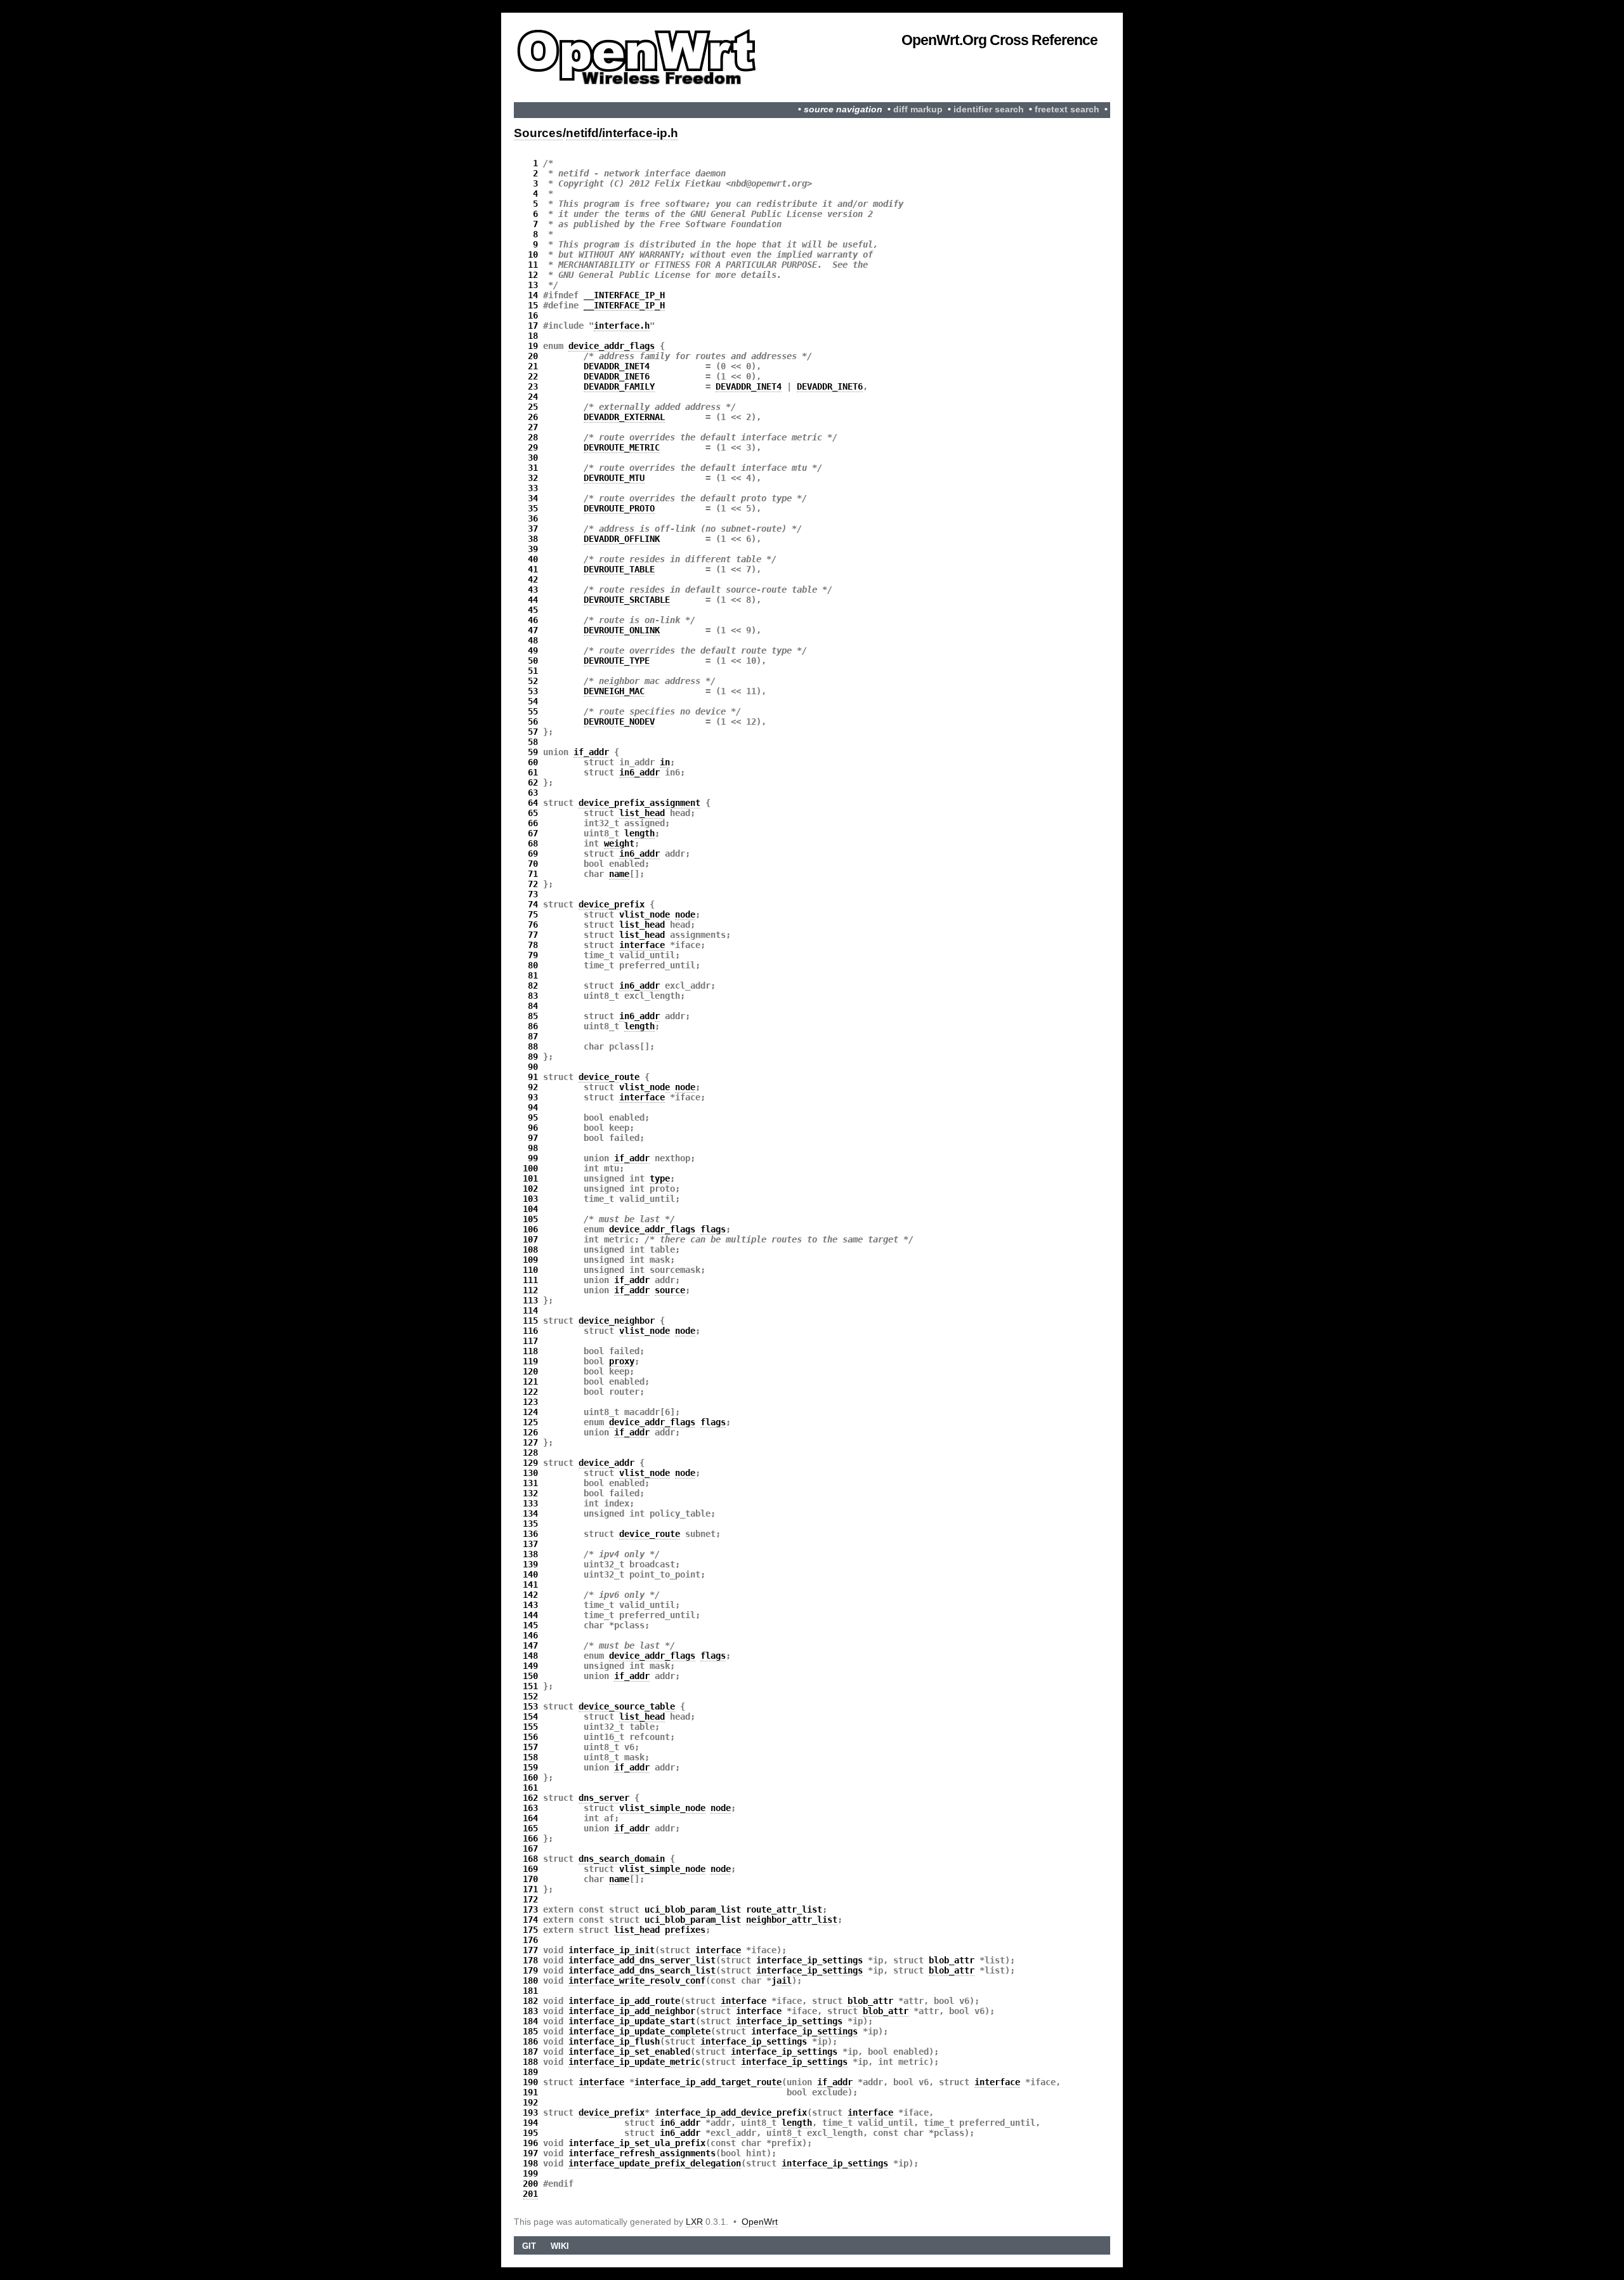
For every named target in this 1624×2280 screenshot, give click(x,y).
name (619, 874)
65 (533, 813)
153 (530, 1706)
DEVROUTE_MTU (614, 478)
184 (530, 2021)
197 (530, 2153)
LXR (694, 2222)
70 (533, 864)
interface (642, 945)
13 (533, 285)
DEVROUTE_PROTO (619, 508)
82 (533, 985)
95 (533, 1117)
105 (530, 1219)
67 (533, 833)
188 (530, 2062)
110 (530, 1270)
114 (530, 1310)
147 (530, 1645)
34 (533, 498)
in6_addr (639, 772)
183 (530, 2011)
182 (530, 2001)
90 (533, 1067)
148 (530, 1656)
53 (533, 691)
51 (533, 671)
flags (713, 1229)
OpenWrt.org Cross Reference (999, 40)
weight (619, 843)
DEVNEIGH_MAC (614, 691)
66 (533, 823)
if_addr (591, 752)
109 (530, 1260)
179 (530, 1970)
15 (533, 305)
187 (530, 2052)
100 (530, 1168)
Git (529, 2246)
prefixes (685, 1930)
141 (530, 1585)
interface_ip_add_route (624, 2001)
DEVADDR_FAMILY (619, 386)
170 (530, 1879)
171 (530, 1889)
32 (533, 478)
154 (530, 1717)
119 (530, 1361)
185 (530, 2031)
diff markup (918, 109)
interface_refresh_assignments (642, 2153)
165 (530, 1828)
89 (533, 1057)
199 (530, 2173)
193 (530, 2112)
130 (530, 1473)
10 (533, 254)
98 (533, 1148)
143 (530, 1605)
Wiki (560, 2246)
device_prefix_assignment (639, 803)
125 (530, 1422)
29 (533, 447)
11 (533, 265)
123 (530, 1402)
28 (533, 437)
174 (530, 1920)
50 (533, 661)
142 (530, 1595)
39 (533, 549)
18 (533, 336)
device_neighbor (617, 1321)
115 (530, 1321)
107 (530, 1239)
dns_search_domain (622, 1859)
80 (533, 965)
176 (530, 1940)
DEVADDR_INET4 (617, 366)
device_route (609, 1077)
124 (530, 1412)
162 (530, 1798)
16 (533, 315)
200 (530, 2184)
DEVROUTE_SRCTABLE (627, 600)
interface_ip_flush (614, 2041)
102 (530, 1189)
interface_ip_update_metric (634, 2062)
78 (533, 945)
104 (530, 1209)
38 (533, 539)
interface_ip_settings (809, 1960)
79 (533, 955)
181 (530, 1991)
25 (533, 407)
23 (533, 386)
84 (533, 1006)
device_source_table (627, 1706)
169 (530, 1869)
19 (533, 346)
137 (530, 1544)
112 (530, 1290)
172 (530, 1899)
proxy (622, 1361)
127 (530, 1442)
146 (530, 1635)
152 (530, 1696)
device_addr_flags (612, 346)
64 (533, 803)
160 (530, 1777)
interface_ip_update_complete (639, 2031)
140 (530, 1574)
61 (533, 772)
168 (530, 1859)
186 (530, 2041)
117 (530, 1341)
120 (530, 1371)
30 (533, 458)
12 (533, 275)
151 (530, 1686)
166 (530, 1838)
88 (533, 1046)
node (685, 914)
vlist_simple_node (662, 1808)
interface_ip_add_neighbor (632, 2011)
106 (530, 1229)
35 (533, 508)
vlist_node (645, 914)
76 (533, 925)
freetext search (1067, 109)
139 (530, 1564)
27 (533, 427)
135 (530, 1524)
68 (533, 843)
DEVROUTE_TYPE (617, 661)
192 (530, 2102)
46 (533, 620)
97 (533, 1138)
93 (533, 1097)
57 (533, 732)
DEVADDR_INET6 (617, 376)
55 (533, 711)
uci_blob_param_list (693, 1909)
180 (530, 1980)
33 (533, 488)
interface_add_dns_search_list (642, 1970)
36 (533, 518)
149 (530, 1666)
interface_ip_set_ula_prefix (637, 2143)
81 (533, 975)
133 (530, 1503)
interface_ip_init (612, 1950)
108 (530, 1249)
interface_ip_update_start (632, 2021)
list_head (642, 813)
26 (533, 417)
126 (530, 1432)
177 (530, 1950)
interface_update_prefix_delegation (655, 2163)
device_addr (606, 1463)
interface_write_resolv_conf (637, 1980)
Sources (538, 133)
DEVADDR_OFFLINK (622, 539)
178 (530, 1960)
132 (530, 1493)
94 (533, 1107)
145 (530, 1625)
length (639, 833)
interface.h (622, 326)
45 (533, 610)
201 (530, 2194)
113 (530, 1300)
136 (530, 1534)
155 (530, 1727)
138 (530, 1554)
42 (533, 579)
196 (530, 2143)
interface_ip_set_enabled (629, 2052)
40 (533, 559)
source (670, 1290)
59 (533, 752)
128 (530, 1453)
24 (533, 397)
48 (533, 640)
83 (533, 996)
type (660, 1178)
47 (533, 630)
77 (533, 935)
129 (530, 1463)
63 (533, 793)
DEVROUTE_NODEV (619, 722)
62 (533, 782)
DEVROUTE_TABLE (619, 569)
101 (530, 1178)
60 (533, 762)
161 (530, 1788)
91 (533, 1077)
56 (533, 722)
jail (782, 1980)
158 (530, 1757)
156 (530, 1737)
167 (530, 1848)
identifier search (989, 109)
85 (533, 1016)
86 (533, 1026)
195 (530, 2133)
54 (533, 701)
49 (533, 650)
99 (533, 1158)
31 (533, 468)
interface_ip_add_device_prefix (731, 2112)
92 (533, 1087)
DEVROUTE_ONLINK (622, 630)
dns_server (604, 1798)
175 (530, 1930)
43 (533, 590)
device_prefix (612, 904)
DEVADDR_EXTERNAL (624, 417)
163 (530, 1808)
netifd (582, 133)
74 (533, 904)
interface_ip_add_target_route (708, 2082)
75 (533, 914)
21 (533, 366)
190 (530, 2082)
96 (533, 1128)
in (665, 762)
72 (533, 884)
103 (530, 1199)
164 (530, 1818)
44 (533, 600)
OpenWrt (760, 2222)
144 (530, 1615)
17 (533, 326)
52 (533, 681)
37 (533, 529)
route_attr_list (784, 1909)
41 (533, 569)
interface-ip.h (640, 133)
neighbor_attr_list (792, 1920)
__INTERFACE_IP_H (624, 295)
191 (530, 2092)
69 (533, 853)
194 (530, 2123)
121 (530, 1381)
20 (533, 356)
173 (530, 1909)
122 (530, 1392)
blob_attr (952, 1960)
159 (530, 1767)
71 (533, 874)
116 (530, 1331)
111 (530, 1280)
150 (530, 1676)
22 (533, 376)
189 (530, 2072)
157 (530, 1747)
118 (530, 1351)
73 (533, 894)
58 (533, 742)
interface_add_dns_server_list (642, 1960)
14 (533, 295)
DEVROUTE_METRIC (622, 447)
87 (533, 1036)
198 (530, 2163)
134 (530, 1513)
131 (530, 1483)
